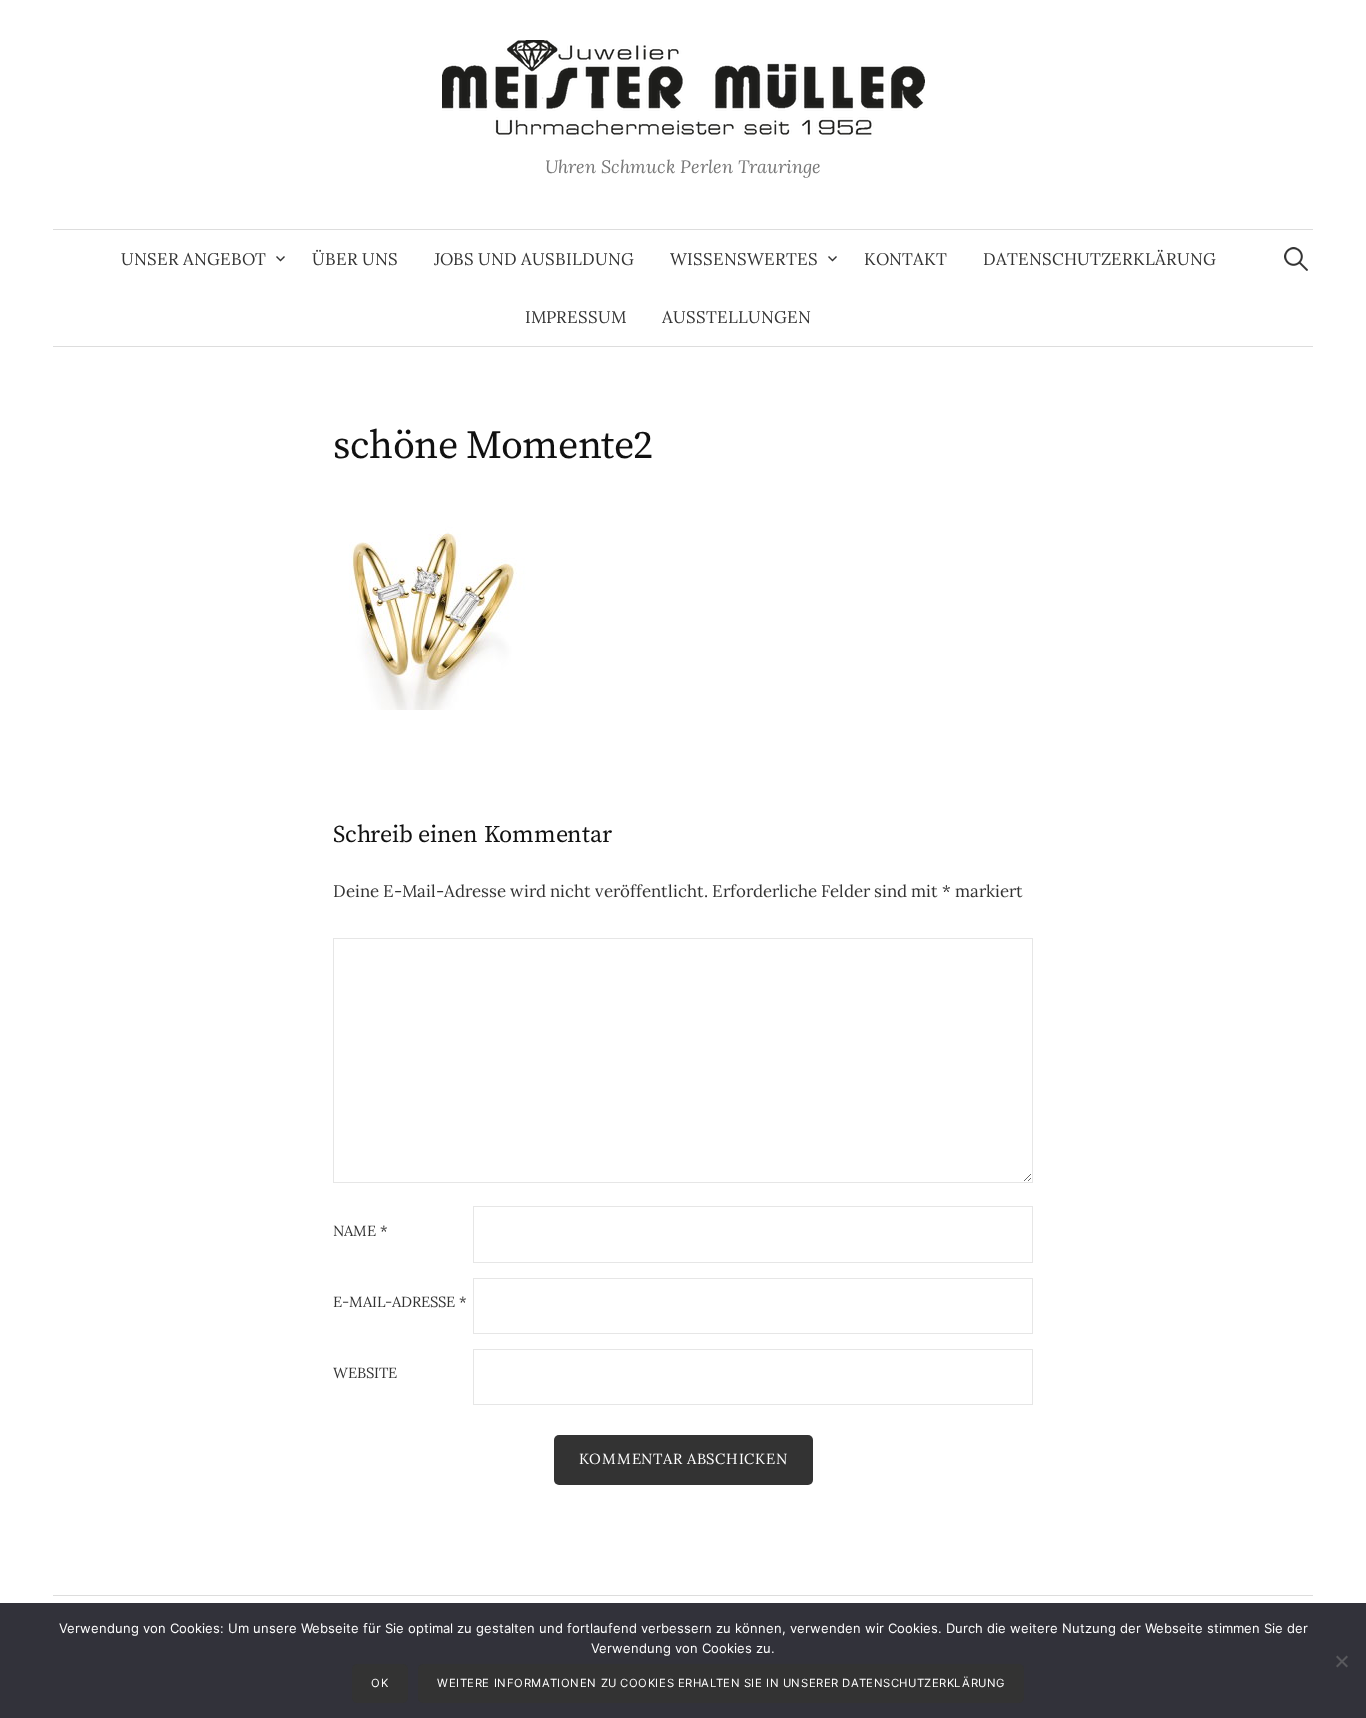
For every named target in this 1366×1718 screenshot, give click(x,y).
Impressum (575, 317)
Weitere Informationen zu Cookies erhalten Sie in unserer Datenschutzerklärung (721, 1683)
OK (379, 1683)
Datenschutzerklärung (1099, 259)
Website (365, 1373)
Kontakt (905, 259)
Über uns (355, 259)
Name (360, 1231)
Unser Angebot (193, 259)
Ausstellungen (736, 317)
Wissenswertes (744, 259)
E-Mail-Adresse (400, 1302)
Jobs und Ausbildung (534, 259)
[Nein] (1341, 1661)
